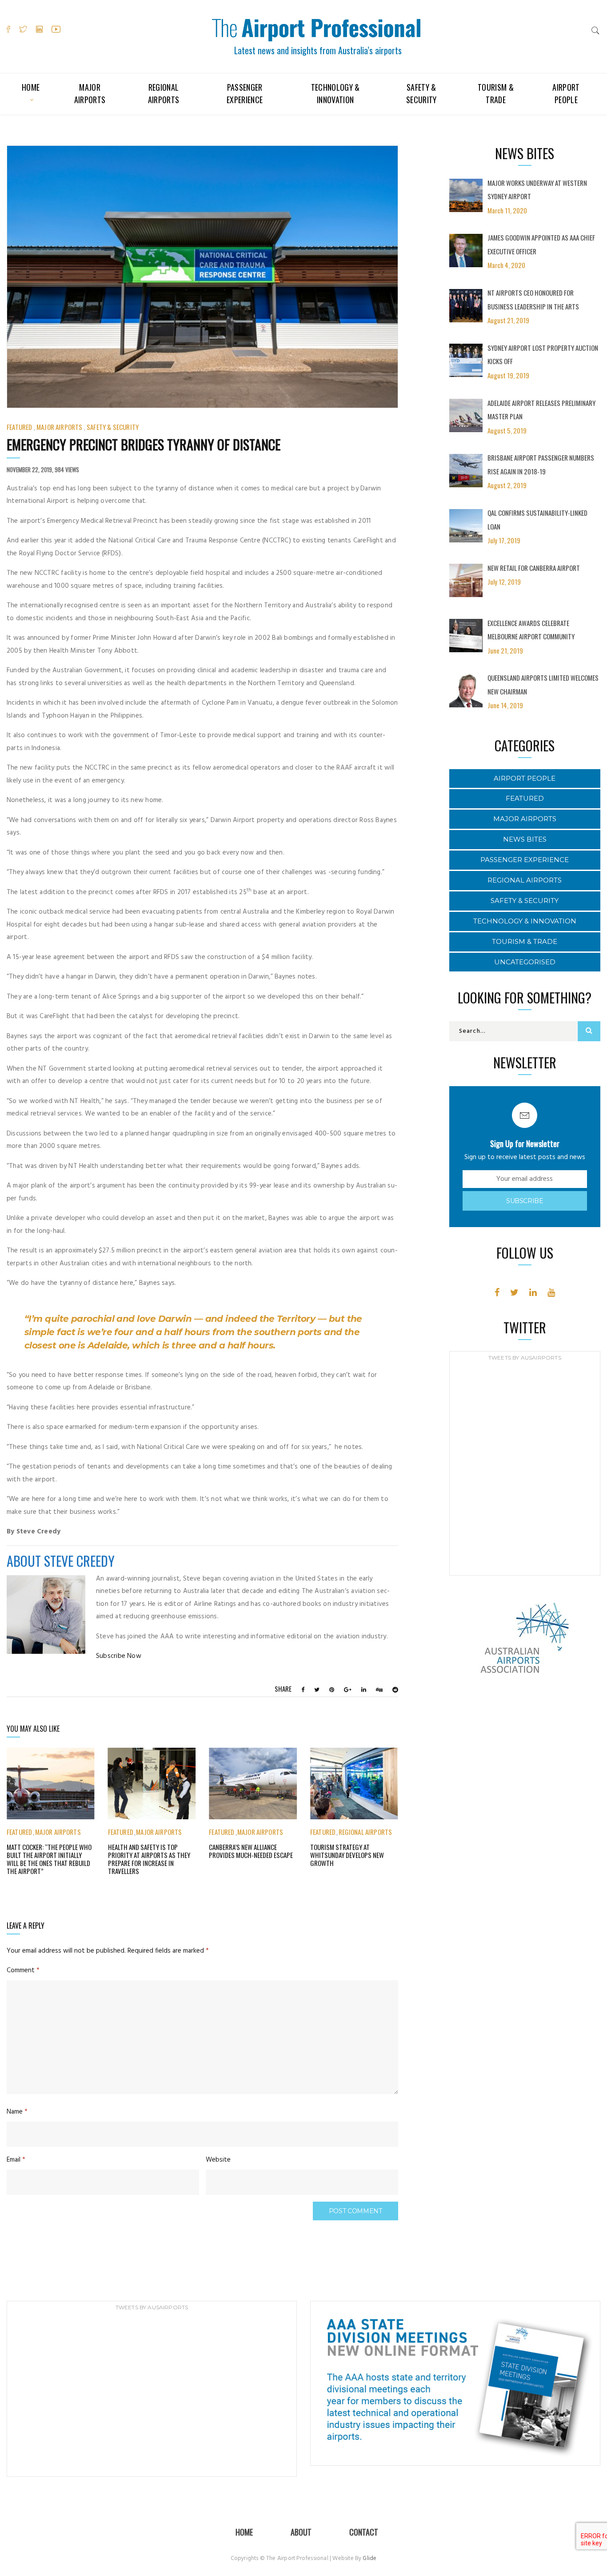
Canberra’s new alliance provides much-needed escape (251, 1851)
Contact (364, 2532)
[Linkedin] (533, 1292)
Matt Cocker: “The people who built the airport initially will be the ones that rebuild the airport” (49, 1859)
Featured (19, 427)
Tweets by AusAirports (525, 1358)
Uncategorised (525, 962)
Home (31, 87)
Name (17, 2112)
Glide (369, 2558)
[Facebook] (497, 1292)
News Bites (525, 839)
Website (218, 2160)
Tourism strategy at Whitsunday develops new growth (347, 1855)
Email (16, 2160)
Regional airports (164, 93)
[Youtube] (551, 1292)
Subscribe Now (119, 1656)
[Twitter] (514, 1292)
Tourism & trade (496, 93)
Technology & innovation (335, 93)
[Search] (595, 30)
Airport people (566, 93)
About (301, 2532)
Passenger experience (245, 93)
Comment (23, 1970)
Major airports (90, 93)
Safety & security (421, 93)
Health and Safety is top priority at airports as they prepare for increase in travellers (149, 1859)
